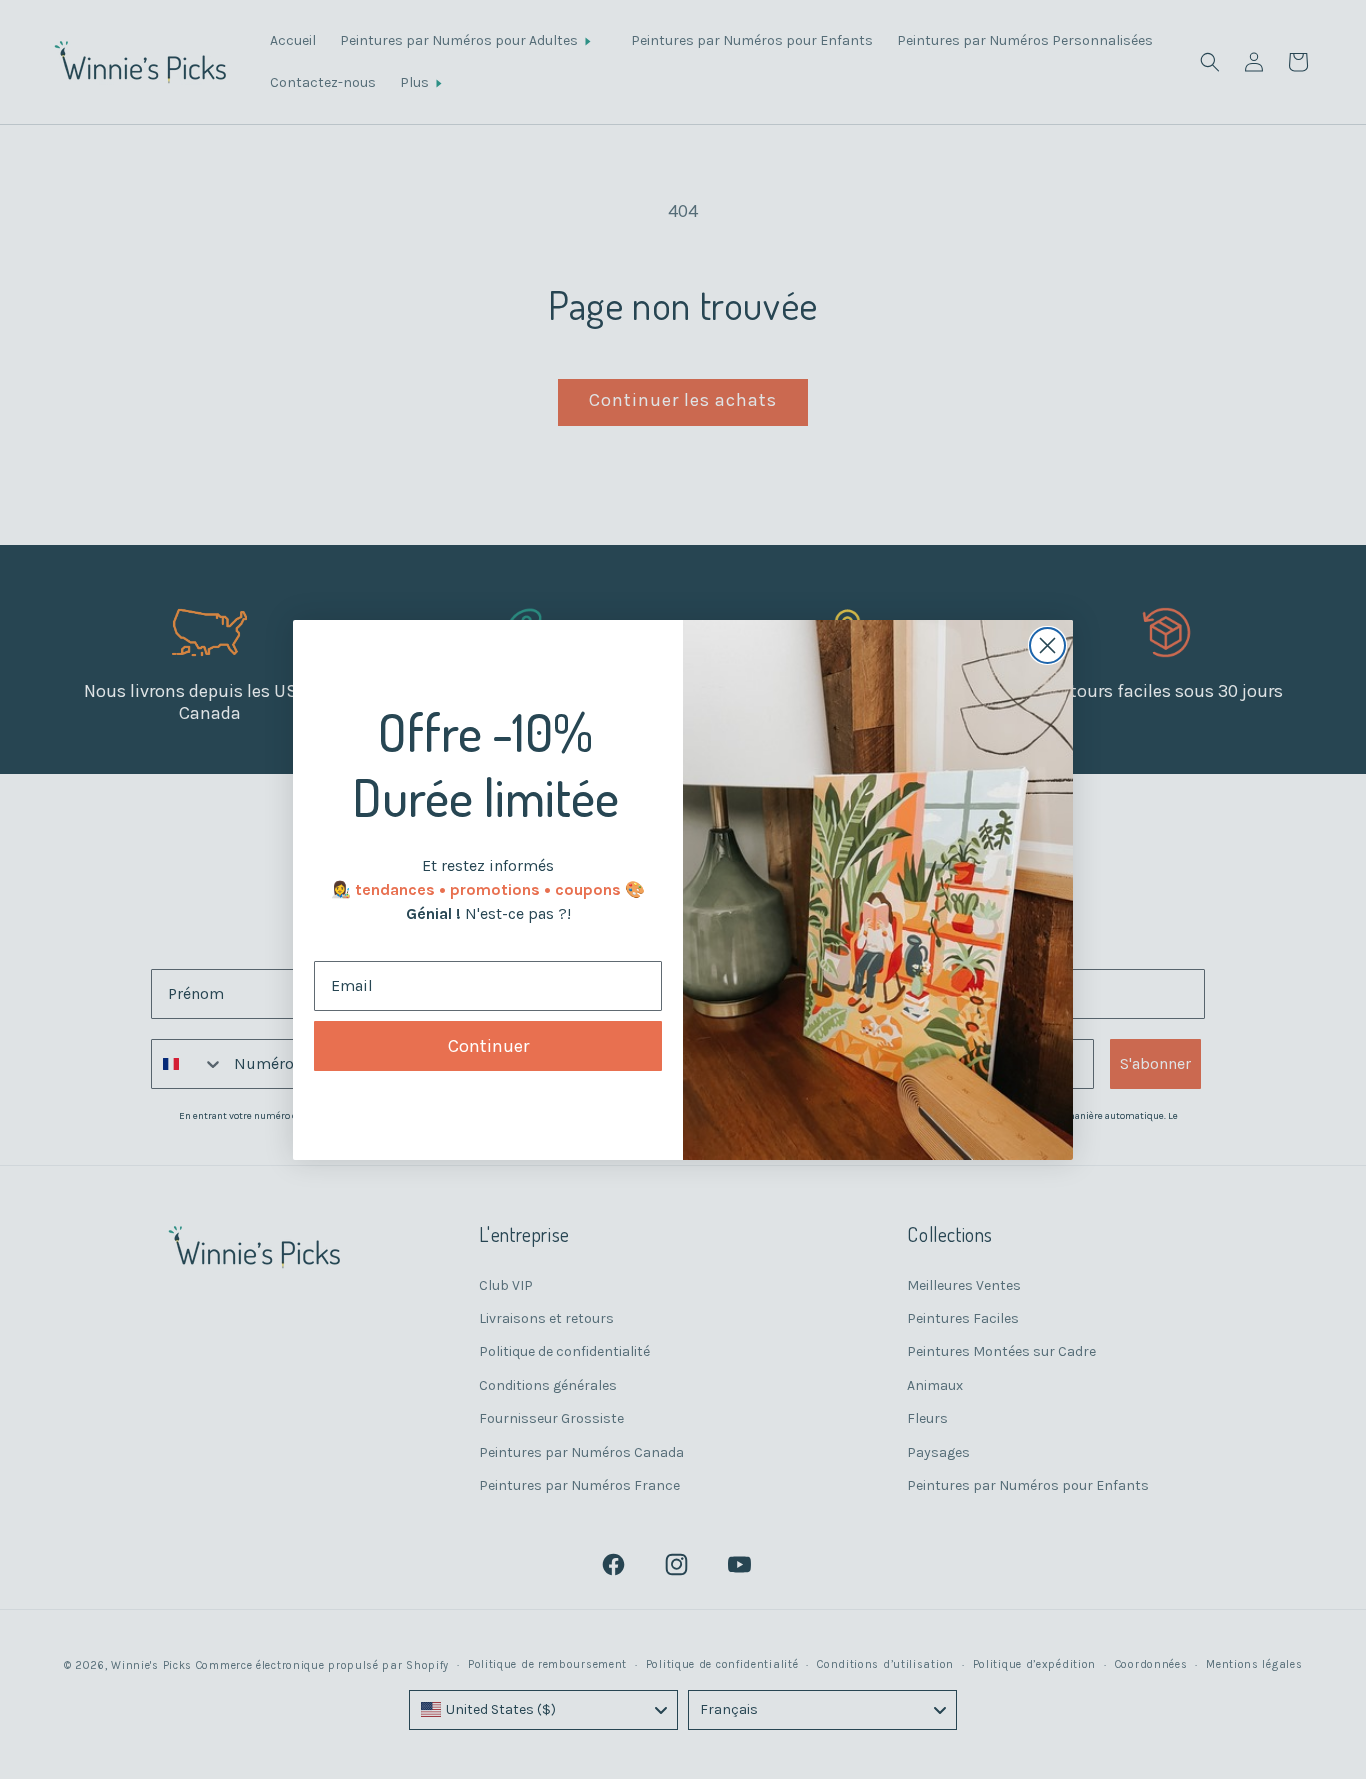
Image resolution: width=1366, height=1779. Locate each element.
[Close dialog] (1047, 645)
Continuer (488, 1046)
